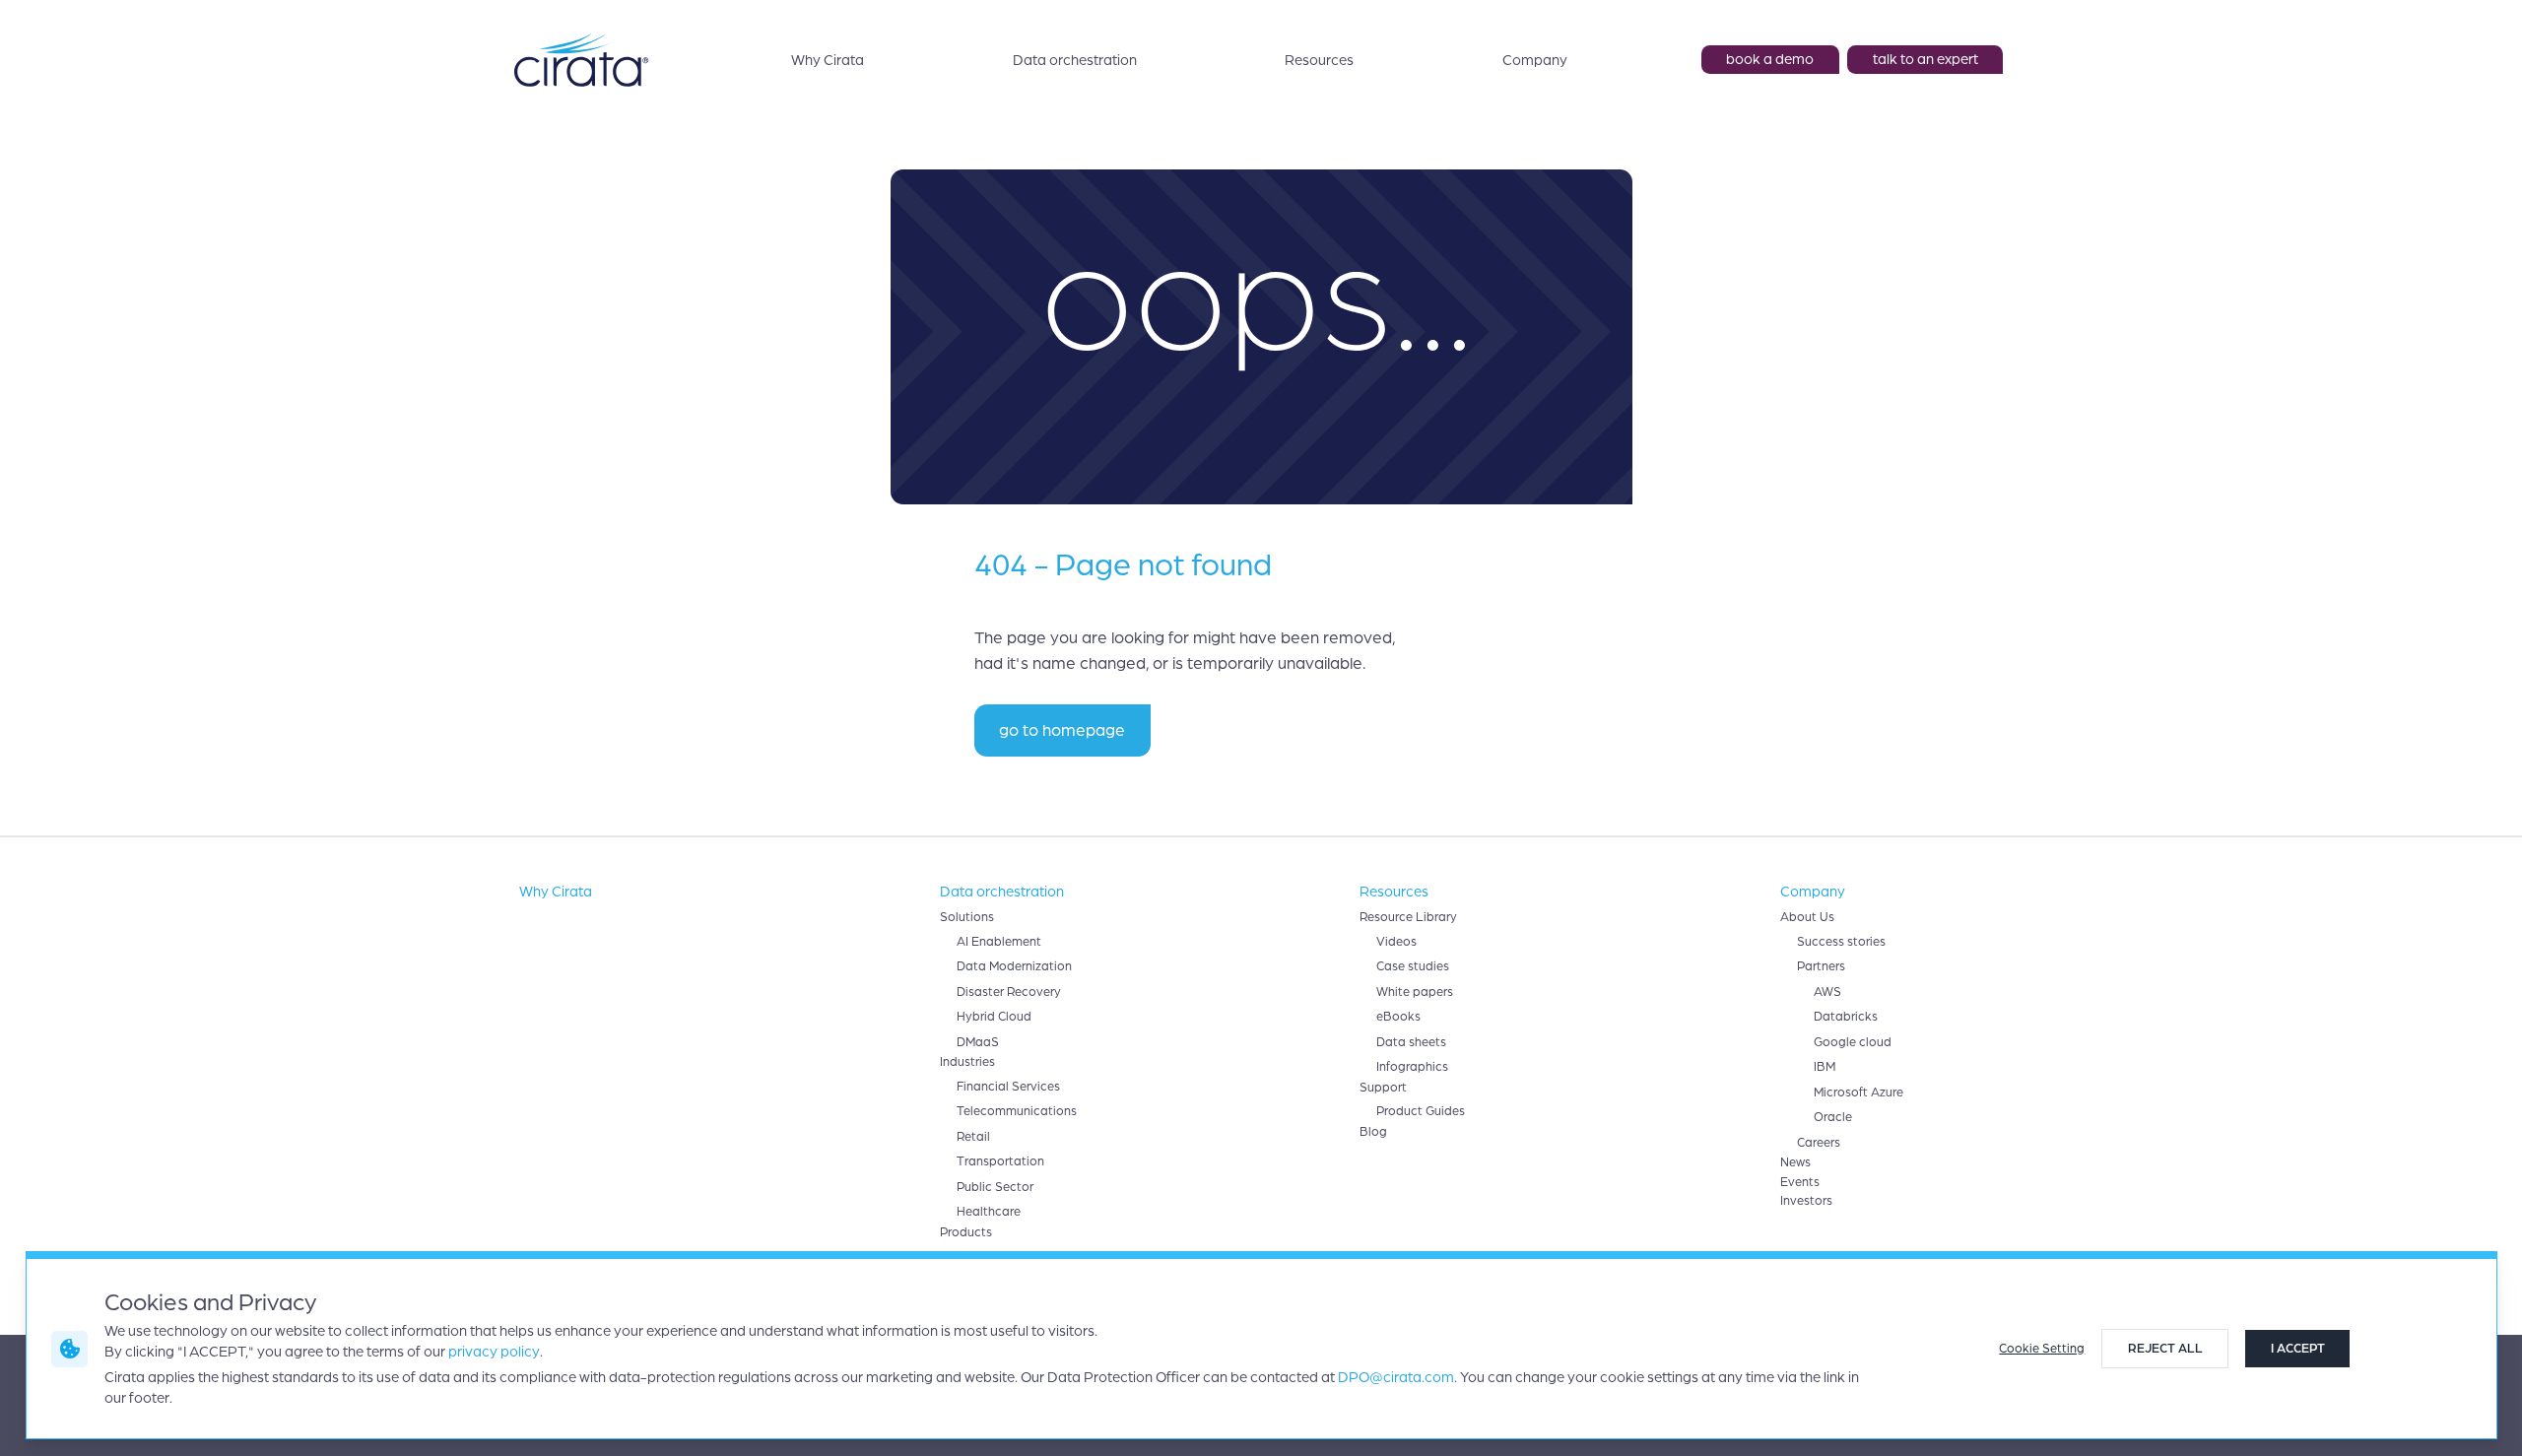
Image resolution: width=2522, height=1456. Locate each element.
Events (1800, 1182)
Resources (1319, 60)
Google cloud (1853, 1042)
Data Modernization (1014, 966)
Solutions (967, 917)
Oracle (1833, 1117)
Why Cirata (828, 60)
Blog (1373, 1132)
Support (1383, 1088)
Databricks (1846, 1017)
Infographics (1412, 1067)
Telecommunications (1017, 1111)
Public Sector (995, 1187)
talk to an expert (1925, 59)
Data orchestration (1075, 60)
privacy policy (494, 1352)
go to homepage (1062, 730)
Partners (1821, 966)
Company (1535, 60)
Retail (973, 1137)
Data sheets (1411, 1042)
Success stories (1841, 942)
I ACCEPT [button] (2298, 1349)
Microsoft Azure (1858, 1092)
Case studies (1413, 966)
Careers (1819, 1143)
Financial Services (1008, 1087)
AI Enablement (999, 942)
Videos (1396, 942)
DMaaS (978, 1042)
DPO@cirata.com (1396, 1377)
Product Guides (1421, 1111)
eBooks (1398, 1017)
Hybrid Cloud (994, 1017)
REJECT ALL (2165, 1349)
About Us (1807, 917)
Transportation (1000, 1161)
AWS (1827, 992)
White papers (1415, 992)
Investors (1806, 1201)
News (1795, 1162)
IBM (1825, 1067)
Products (966, 1232)
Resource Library (1408, 917)
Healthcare (989, 1212)
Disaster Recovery (1009, 992)
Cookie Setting (2042, 1349)
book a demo (1770, 59)
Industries (967, 1062)
